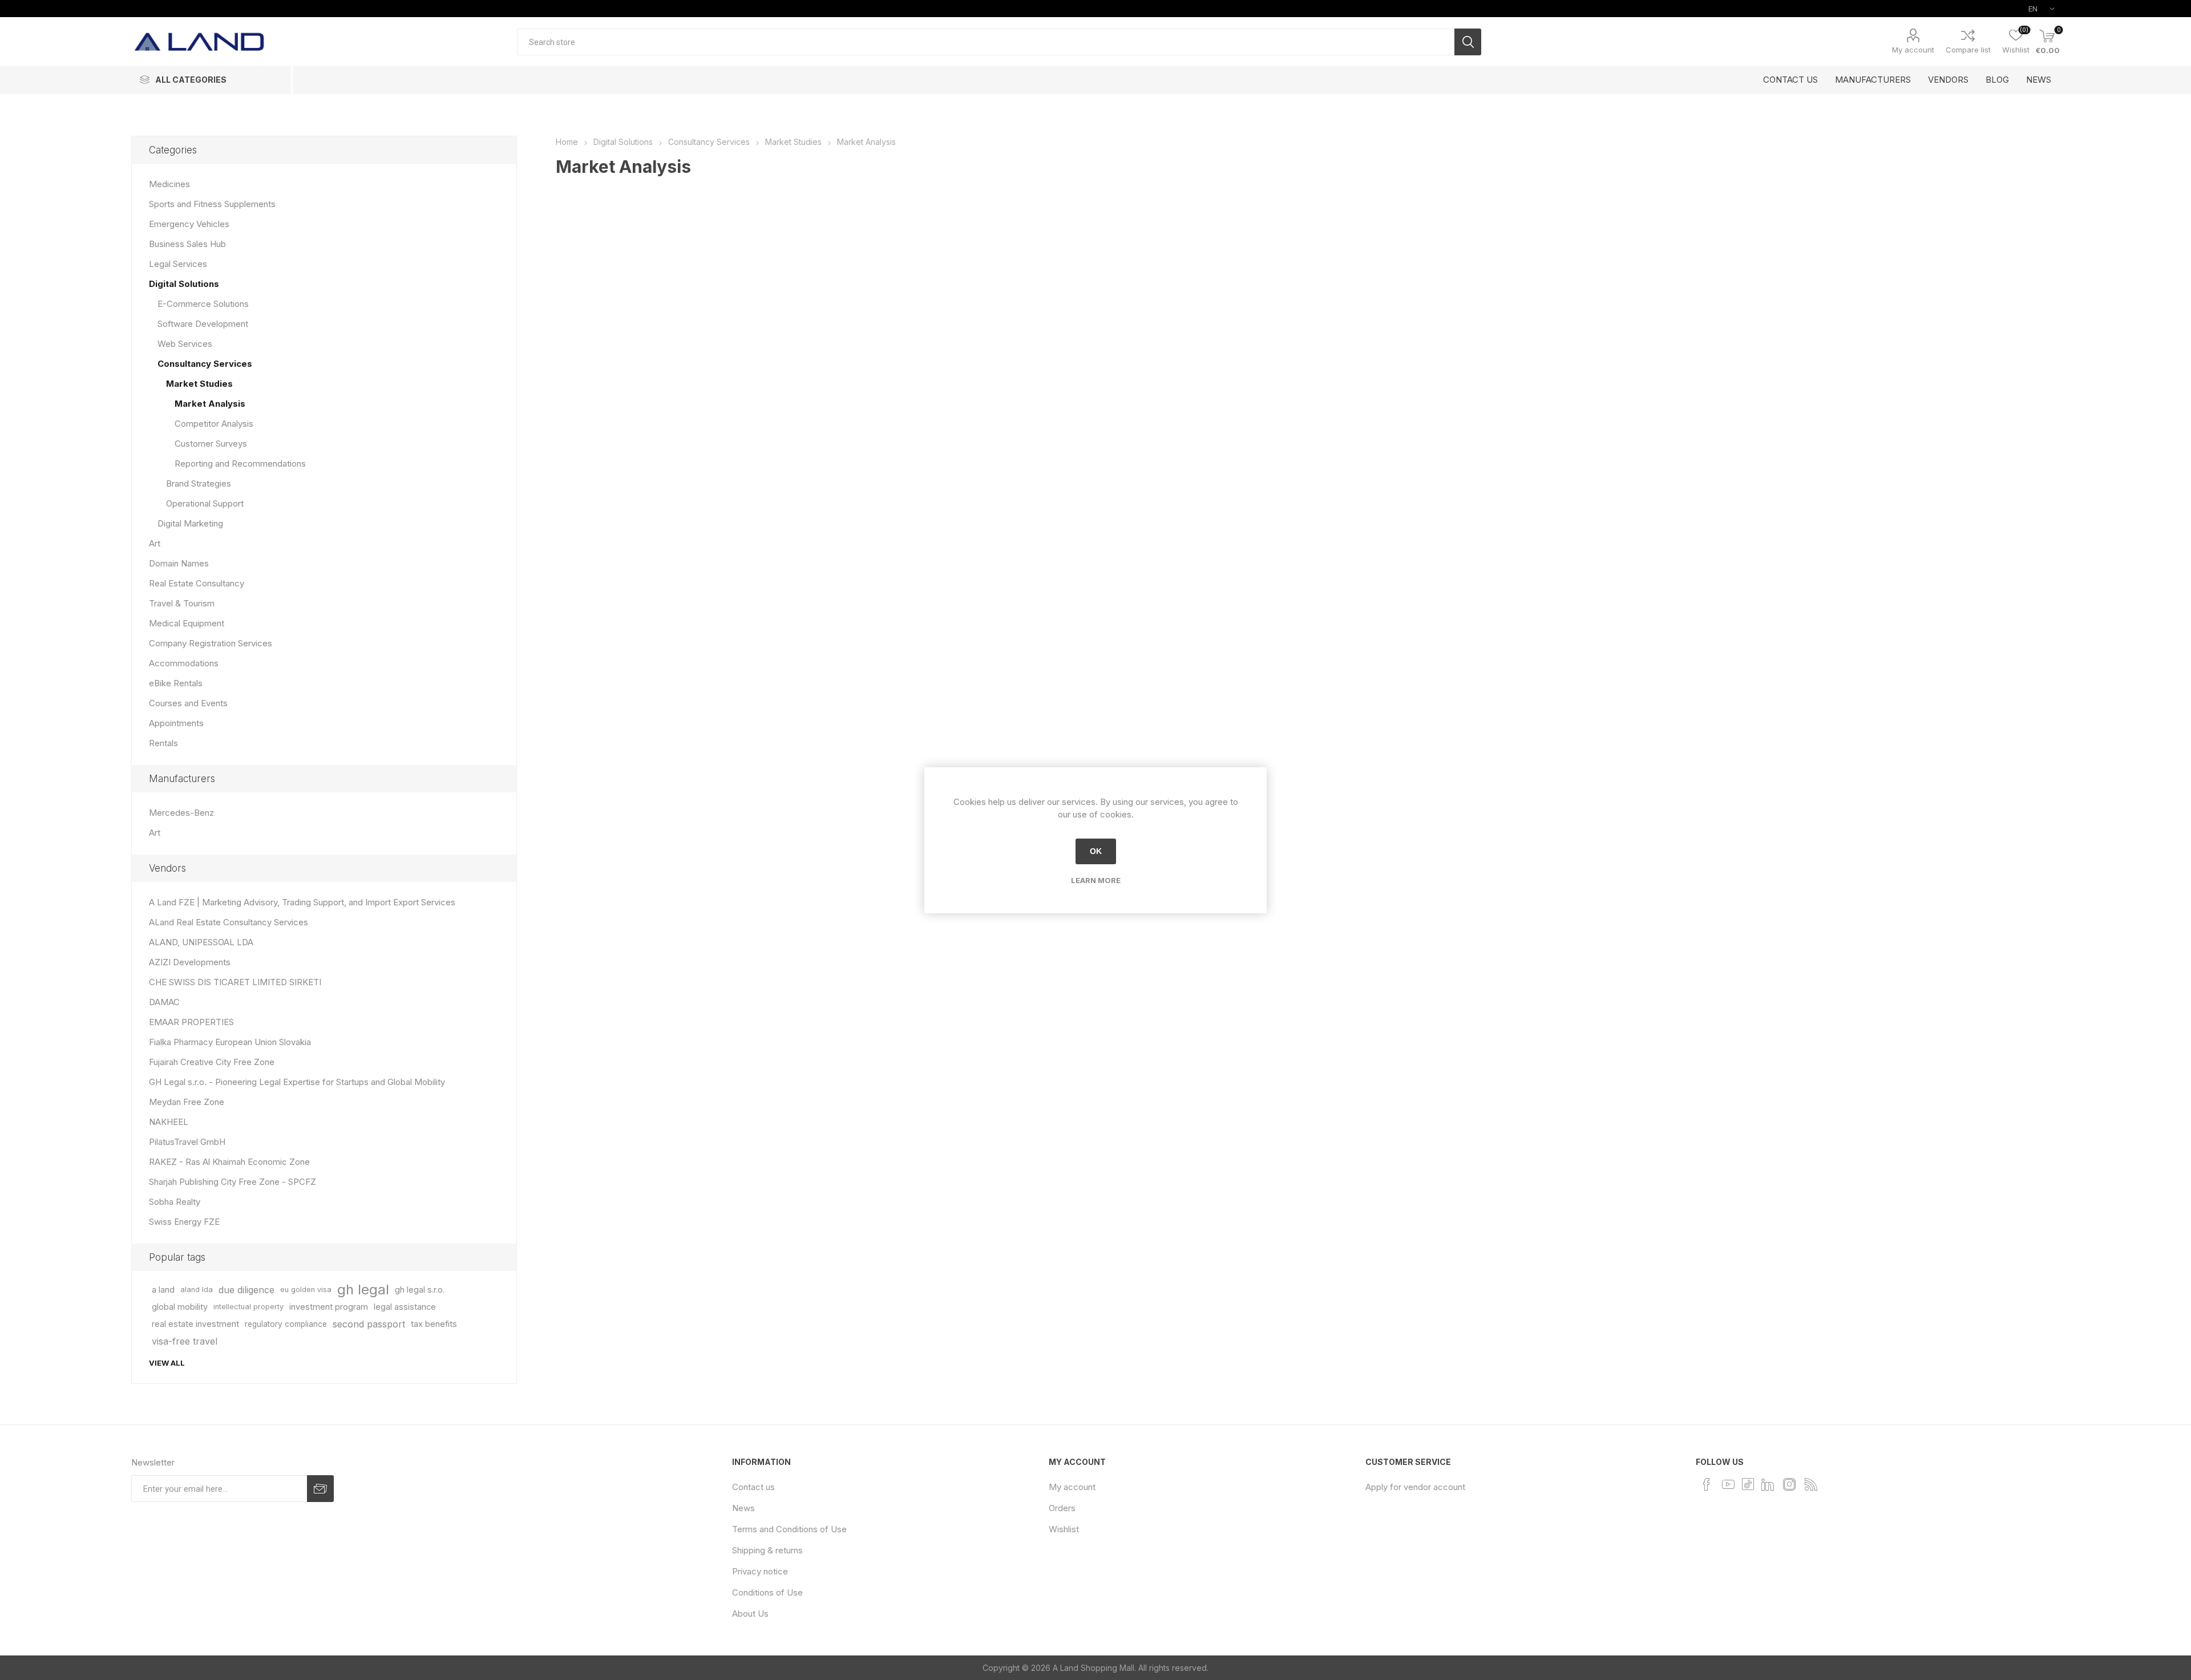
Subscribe (320, 1489)
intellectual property (248, 1307)
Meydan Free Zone (187, 1102)
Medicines (169, 184)
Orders (1062, 1508)
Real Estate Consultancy (197, 583)
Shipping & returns (767, 1550)
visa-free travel (185, 1341)
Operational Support (205, 503)
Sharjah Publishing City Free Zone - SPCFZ (233, 1182)
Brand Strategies (199, 483)
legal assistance (405, 1307)
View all (167, 1363)
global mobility (180, 1307)
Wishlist (1064, 1529)
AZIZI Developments (190, 962)
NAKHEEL (169, 1122)
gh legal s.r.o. (420, 1290)
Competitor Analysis (214, 424)
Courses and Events (188, 703)
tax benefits (434, 1324)
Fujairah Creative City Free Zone (212, 1062)
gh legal (363, 1290)
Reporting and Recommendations (240, 463)
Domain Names (179, 563)
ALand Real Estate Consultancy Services (229, 922)
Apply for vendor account (1415, 1487)
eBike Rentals (176, 683)
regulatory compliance (286, 1324)
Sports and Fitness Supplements (212, 204)
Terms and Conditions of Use (789, 1529)
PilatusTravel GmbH (187, 1142)
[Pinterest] (1748, 1483)
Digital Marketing (190, 523)
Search (1468, 42)
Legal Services (178, 264)
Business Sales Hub (187, 244)
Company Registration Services (211, 643)
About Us (750, 1614)
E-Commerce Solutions (203, 304)
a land (163, 1290)
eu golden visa (306, 1290)
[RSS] (1811, 1484)
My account (1913, 50)
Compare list (1968, 50)
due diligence (246, 1290)
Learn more (1096, 880)
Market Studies (199, 384)
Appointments (176, 723)
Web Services (185, 344)
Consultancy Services (205, 364)
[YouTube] (1728, 1484)
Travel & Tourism (182, 603)
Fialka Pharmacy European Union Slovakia (230, 1042)
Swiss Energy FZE (184, 1222)
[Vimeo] (1768, 1484)
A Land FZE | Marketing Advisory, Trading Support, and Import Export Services (302, 902)
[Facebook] (1707, 1484)
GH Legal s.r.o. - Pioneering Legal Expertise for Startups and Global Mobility (297, 1082)
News (743, 1508)
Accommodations (184, 663)
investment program (329, 1307)
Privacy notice (760, 1571)
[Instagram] (1789, 1484)
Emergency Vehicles (189, 224)
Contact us (753, 1487)
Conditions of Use (767, 1592)
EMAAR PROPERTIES (191, 1022)
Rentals (163, 743)
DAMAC (164, 1002)
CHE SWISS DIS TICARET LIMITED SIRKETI (235, 982)
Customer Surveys (211, 444)
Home (567, 142)
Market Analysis (210, 404)
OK (1096, 851)
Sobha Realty (175, 1202)
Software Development (203, 324)
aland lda (197, 1290)
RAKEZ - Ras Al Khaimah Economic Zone (229, 1162)
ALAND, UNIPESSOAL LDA (201, 942)
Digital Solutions (184, 284)
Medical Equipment (187, 623)
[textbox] (986, 42)
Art (155, 543)
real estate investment (195, 1324)
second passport (369, 1324)
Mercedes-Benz (181, 813)
